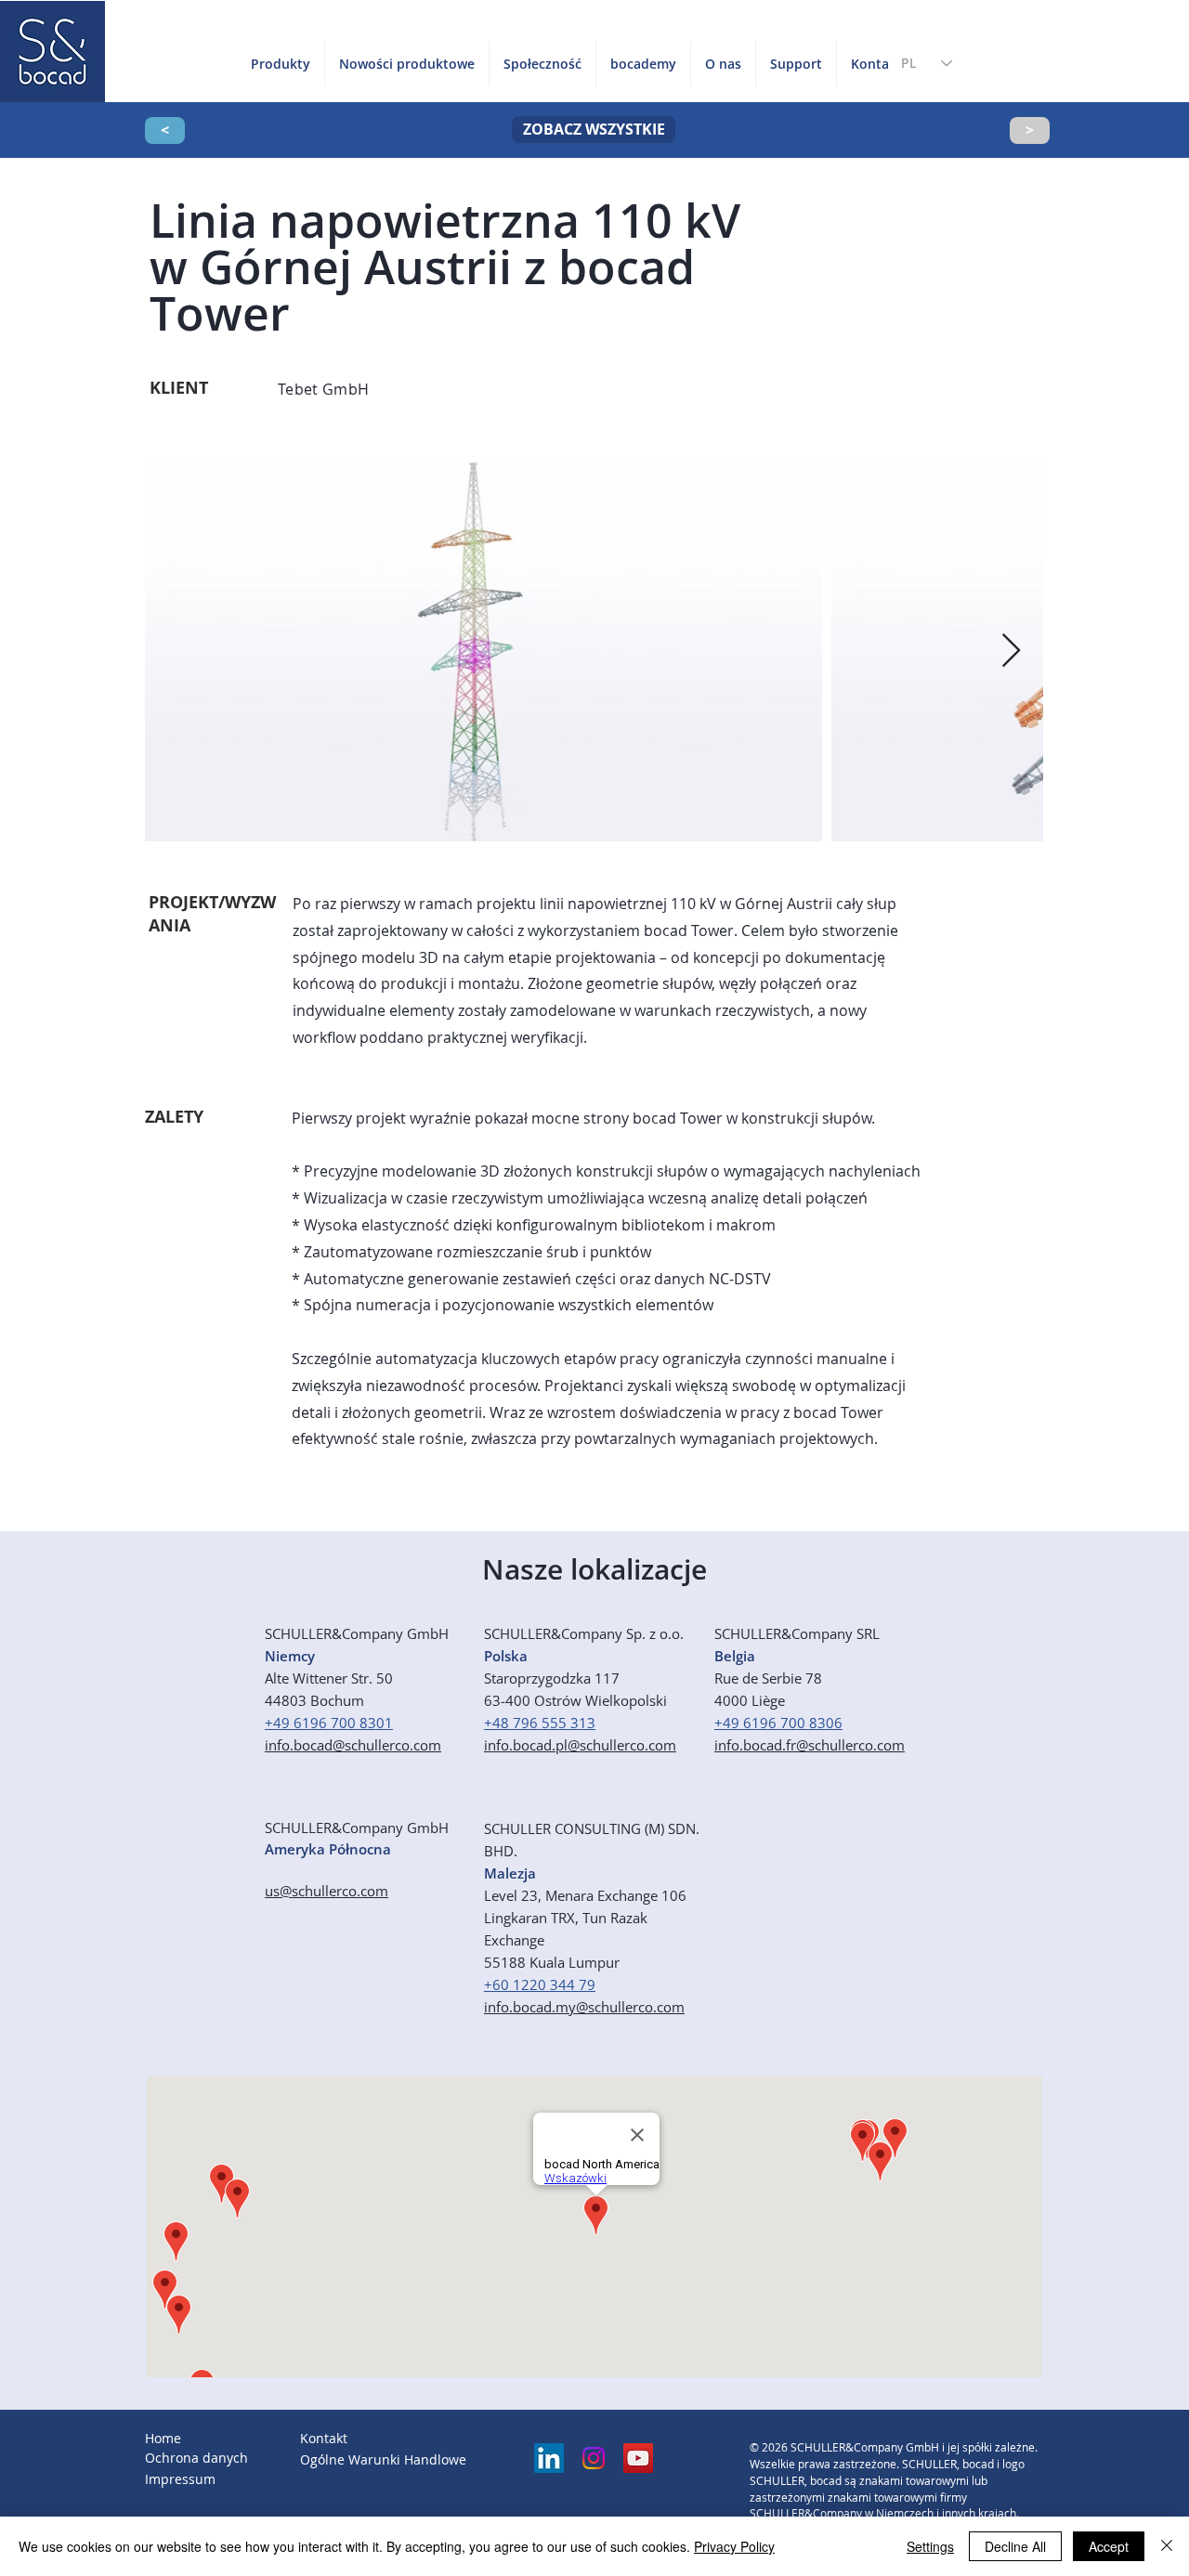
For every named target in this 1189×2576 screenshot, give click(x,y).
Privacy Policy (734, 2546)
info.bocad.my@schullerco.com (584, 2007)
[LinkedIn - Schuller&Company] (549, 2458)
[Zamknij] (1167, 2546)
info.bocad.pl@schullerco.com (580, 1745)
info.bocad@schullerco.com (353, 1745)
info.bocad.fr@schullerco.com (810, 1745)
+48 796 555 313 (540, 1723)
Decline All (1015, 2546)
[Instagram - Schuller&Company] (594, 2458)
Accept (1109, 2546)
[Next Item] (1011, 651)
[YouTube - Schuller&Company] (638, 2458)
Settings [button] (930, 2546)
